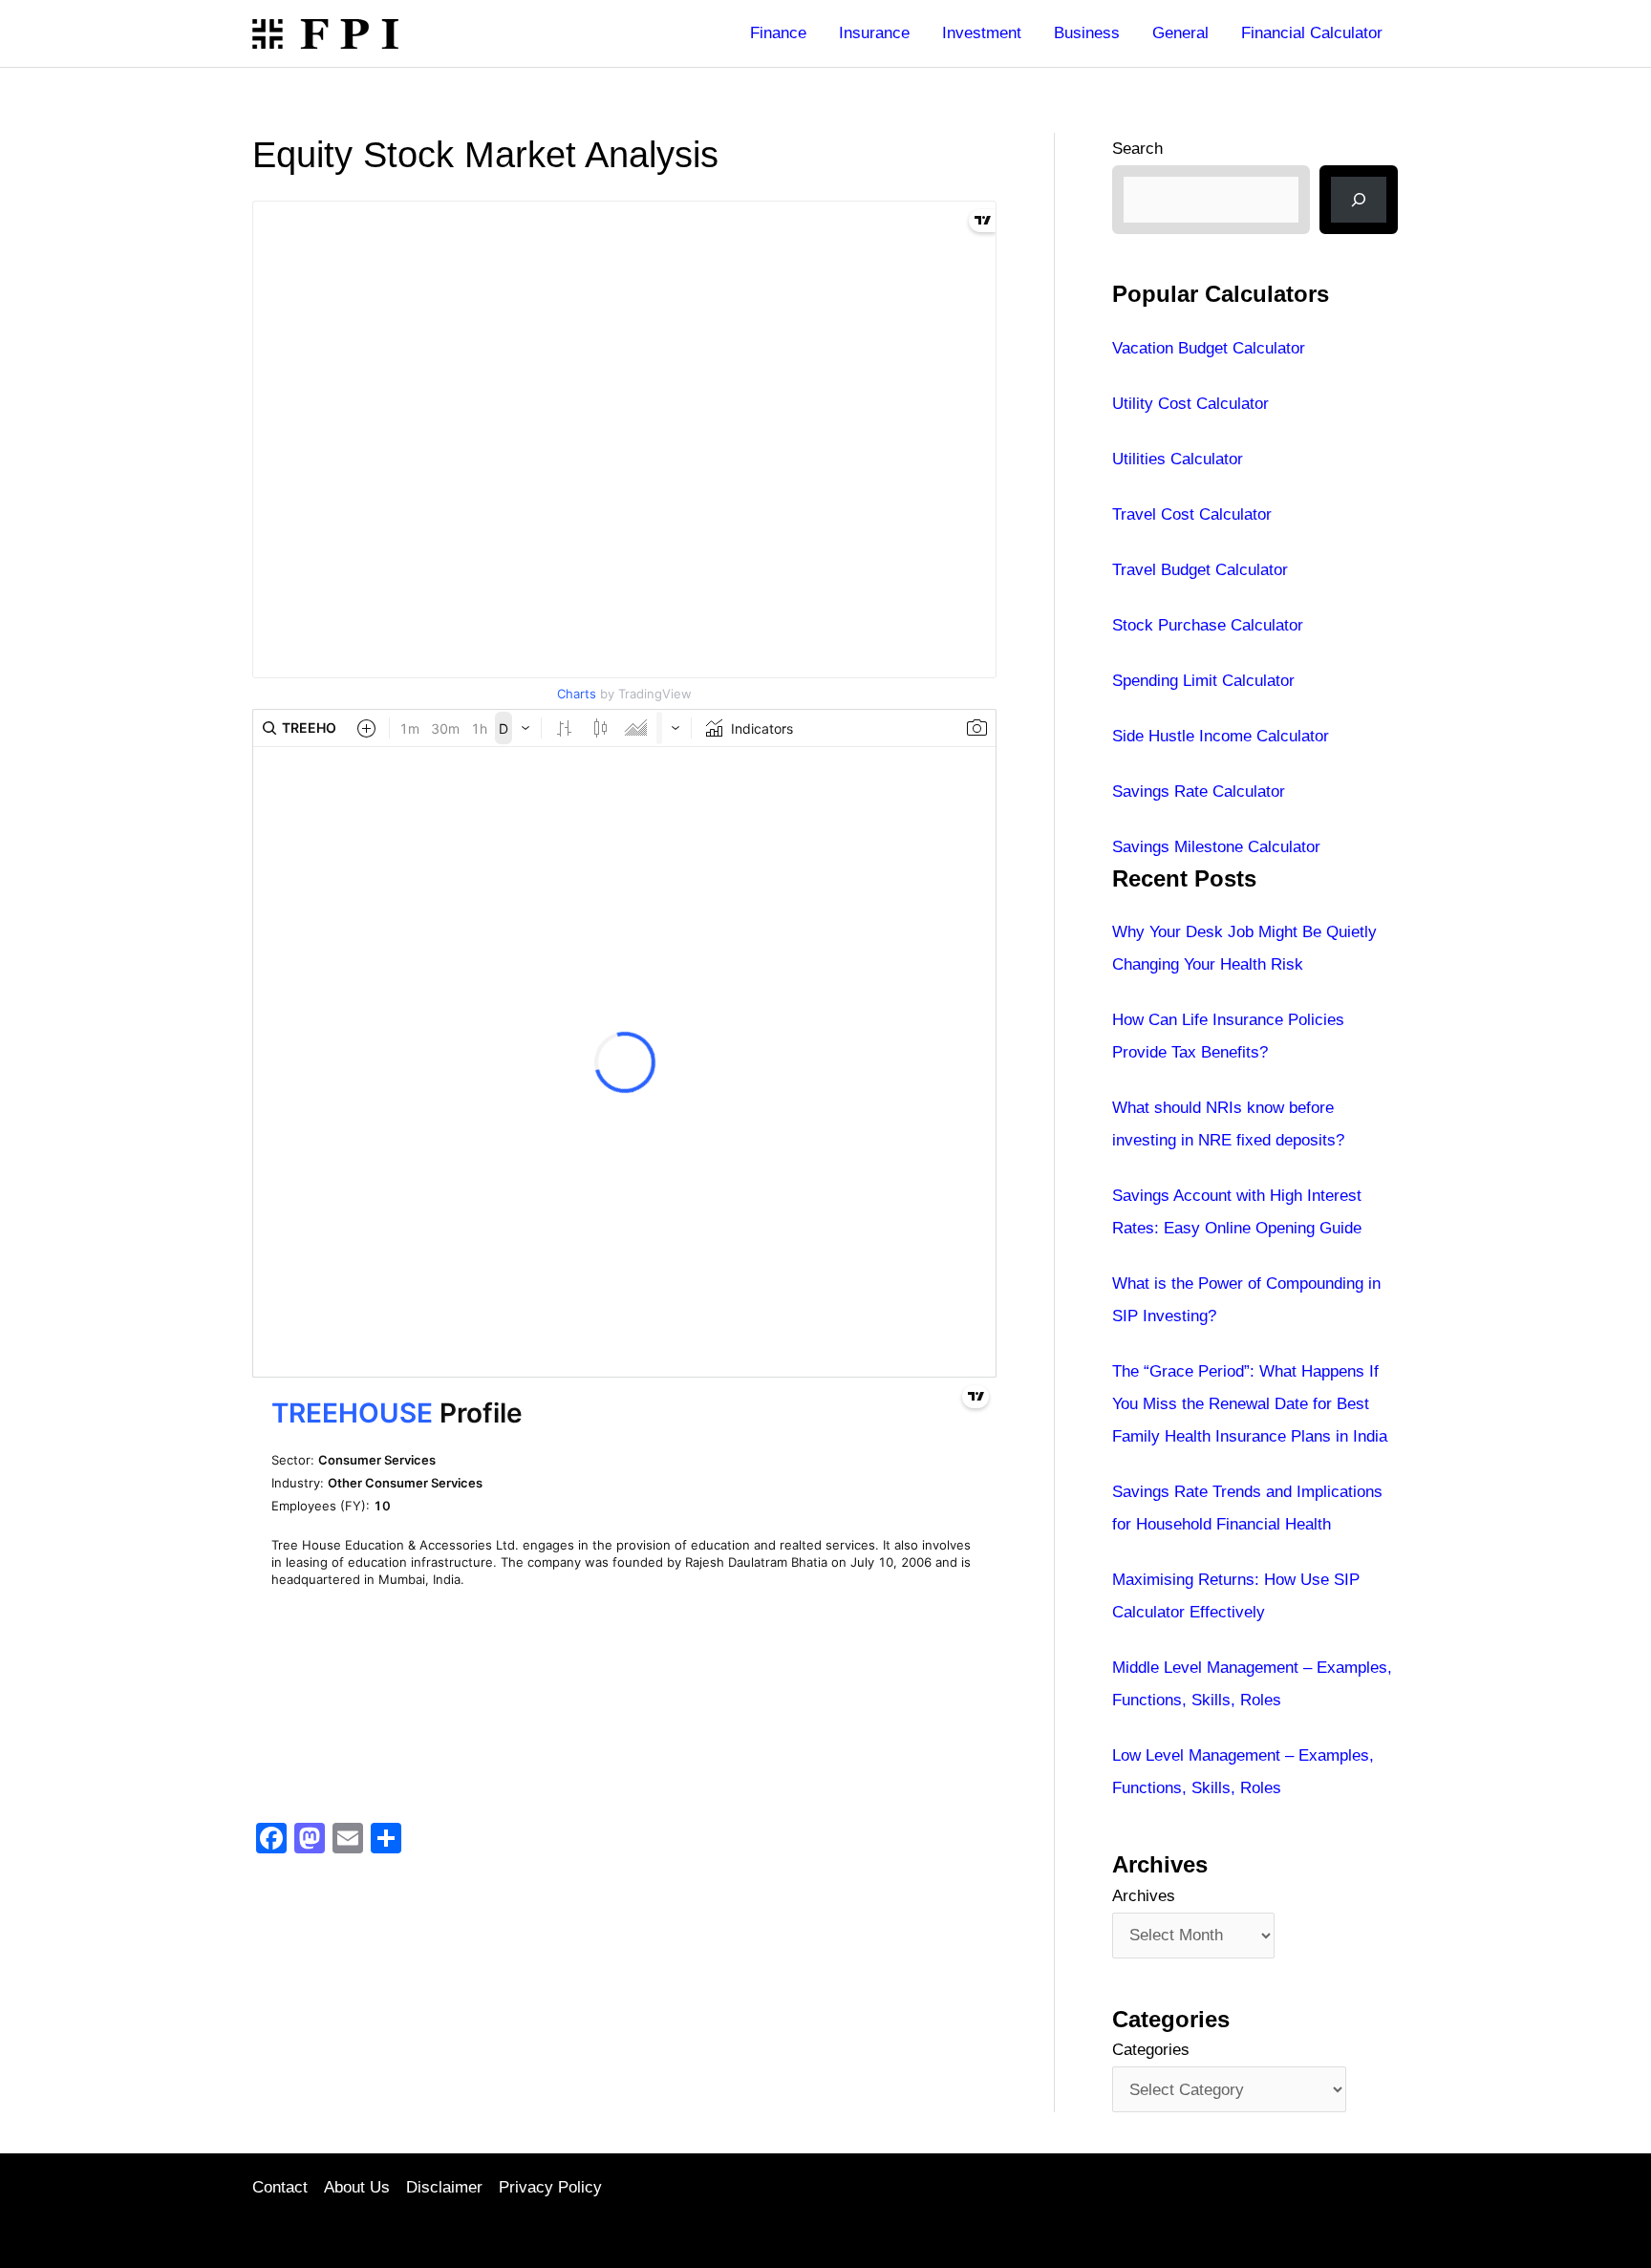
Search (1137, 149)
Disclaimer (444, 2187)
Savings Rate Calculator (1199, 792)
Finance (778, 33)
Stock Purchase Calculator (1208, 625)
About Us (357, 2187)
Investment (982, 33)
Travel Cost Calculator (1192, 514)
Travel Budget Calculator (1200, 570)
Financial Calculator (1312, 33)
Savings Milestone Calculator (1216, 847)
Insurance (874, 33)
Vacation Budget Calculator (1209, 348)
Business (1087, 33)
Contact (280, 2187)
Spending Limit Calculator (1203, 681)
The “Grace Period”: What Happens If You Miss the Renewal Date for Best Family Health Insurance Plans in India (1250, 1404)
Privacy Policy (550, 2187)
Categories (1151, 2050)
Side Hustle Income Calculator (1221, 736)
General (1180, 33)
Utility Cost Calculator (1190, 404)
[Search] (1359, 200)
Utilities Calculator (1178, 459)
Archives (1144, 1896)
